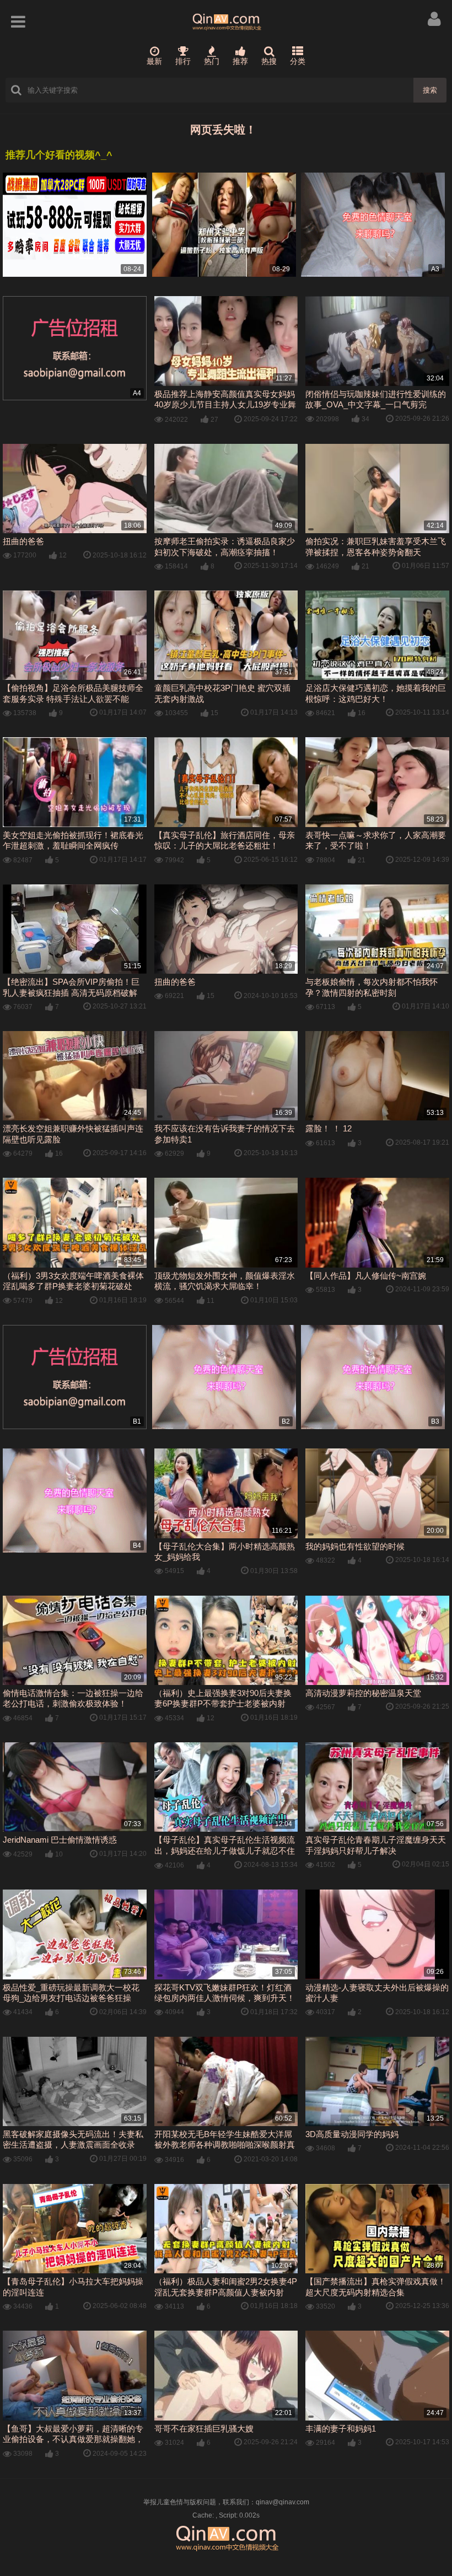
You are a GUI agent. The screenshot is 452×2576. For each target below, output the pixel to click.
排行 (183, 61)
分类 (298, 61)
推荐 (240, 61)
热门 (212, 61)
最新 (154, 61)
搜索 (430, 90)
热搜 (269, 61)
